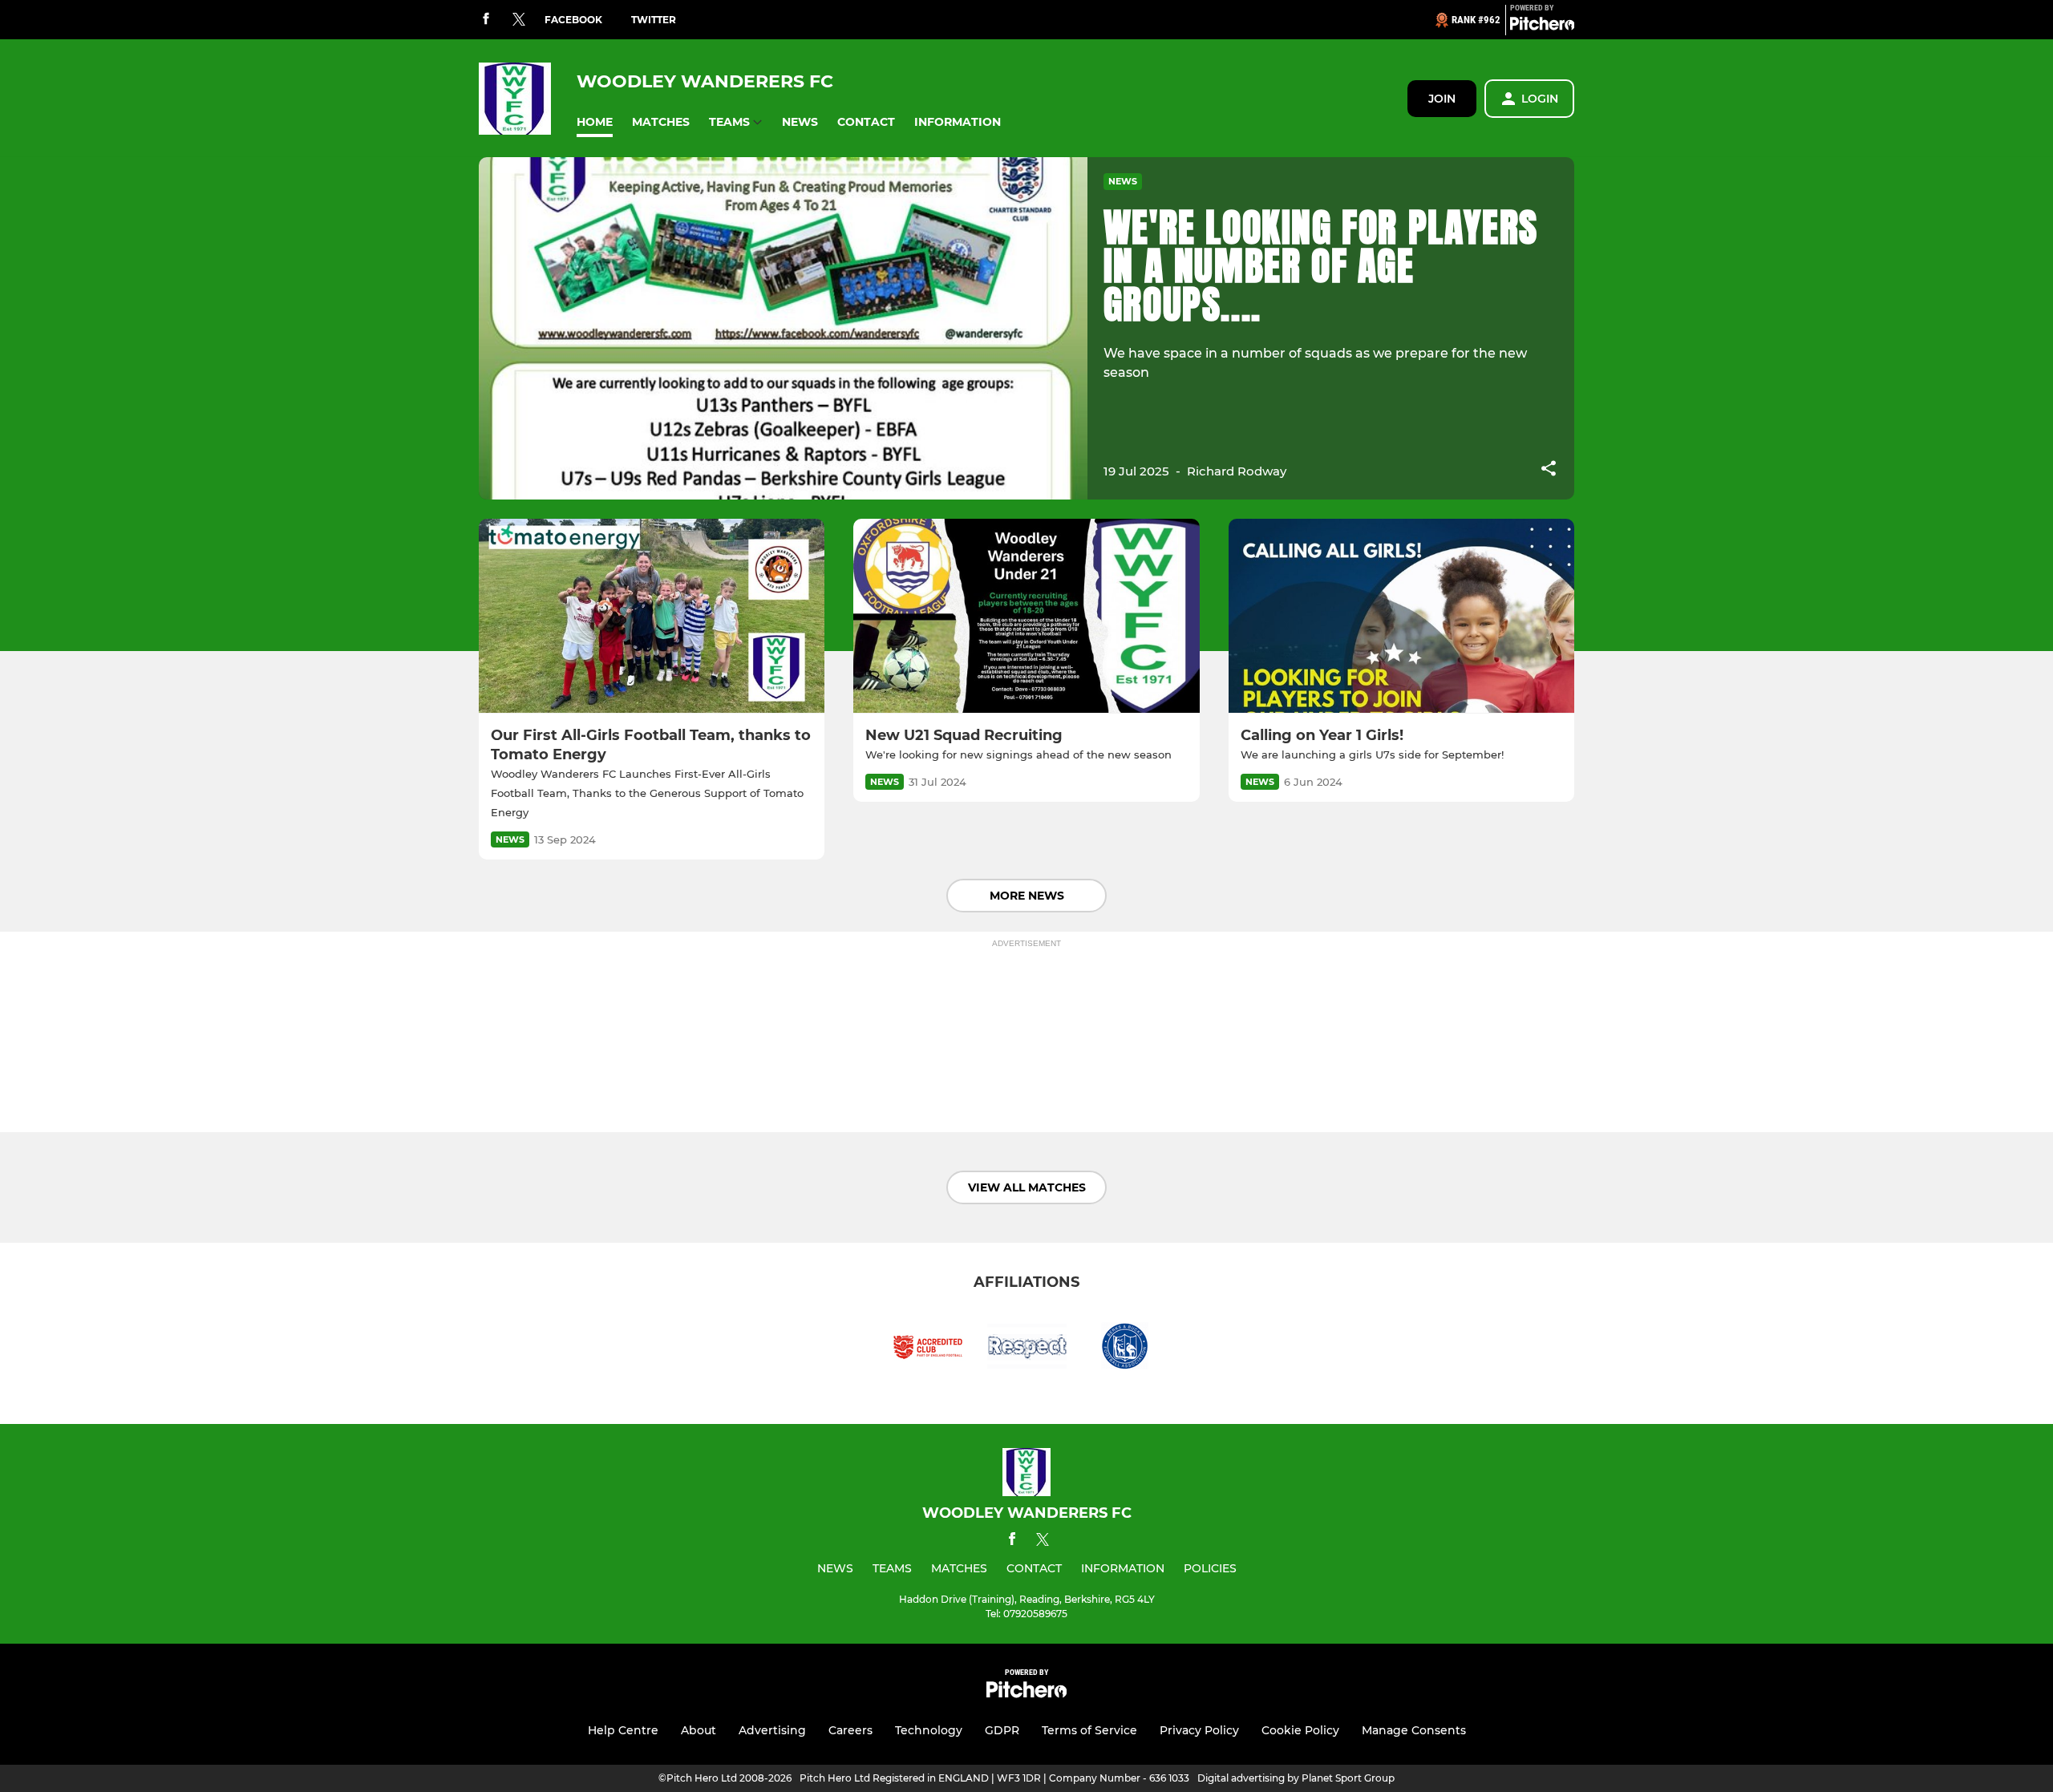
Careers (850, 1730)
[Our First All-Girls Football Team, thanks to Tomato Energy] (652, 616)
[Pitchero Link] (1542, 26)
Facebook (573, 20)
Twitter (654, 20)
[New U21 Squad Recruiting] (1026, 616)
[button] (595, 122)
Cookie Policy (1300, 1730)
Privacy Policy (1199, 1730)
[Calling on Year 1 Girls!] (1401, 616)
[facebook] (486, 20)
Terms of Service (1089, 1730)
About (699, 1730)
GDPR (1002, 1730)
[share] (1549, 470)
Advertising (772, 1730)
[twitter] (519, 20)
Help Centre (623, 1730)
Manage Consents (1414, 1730)
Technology (929, 1730)
